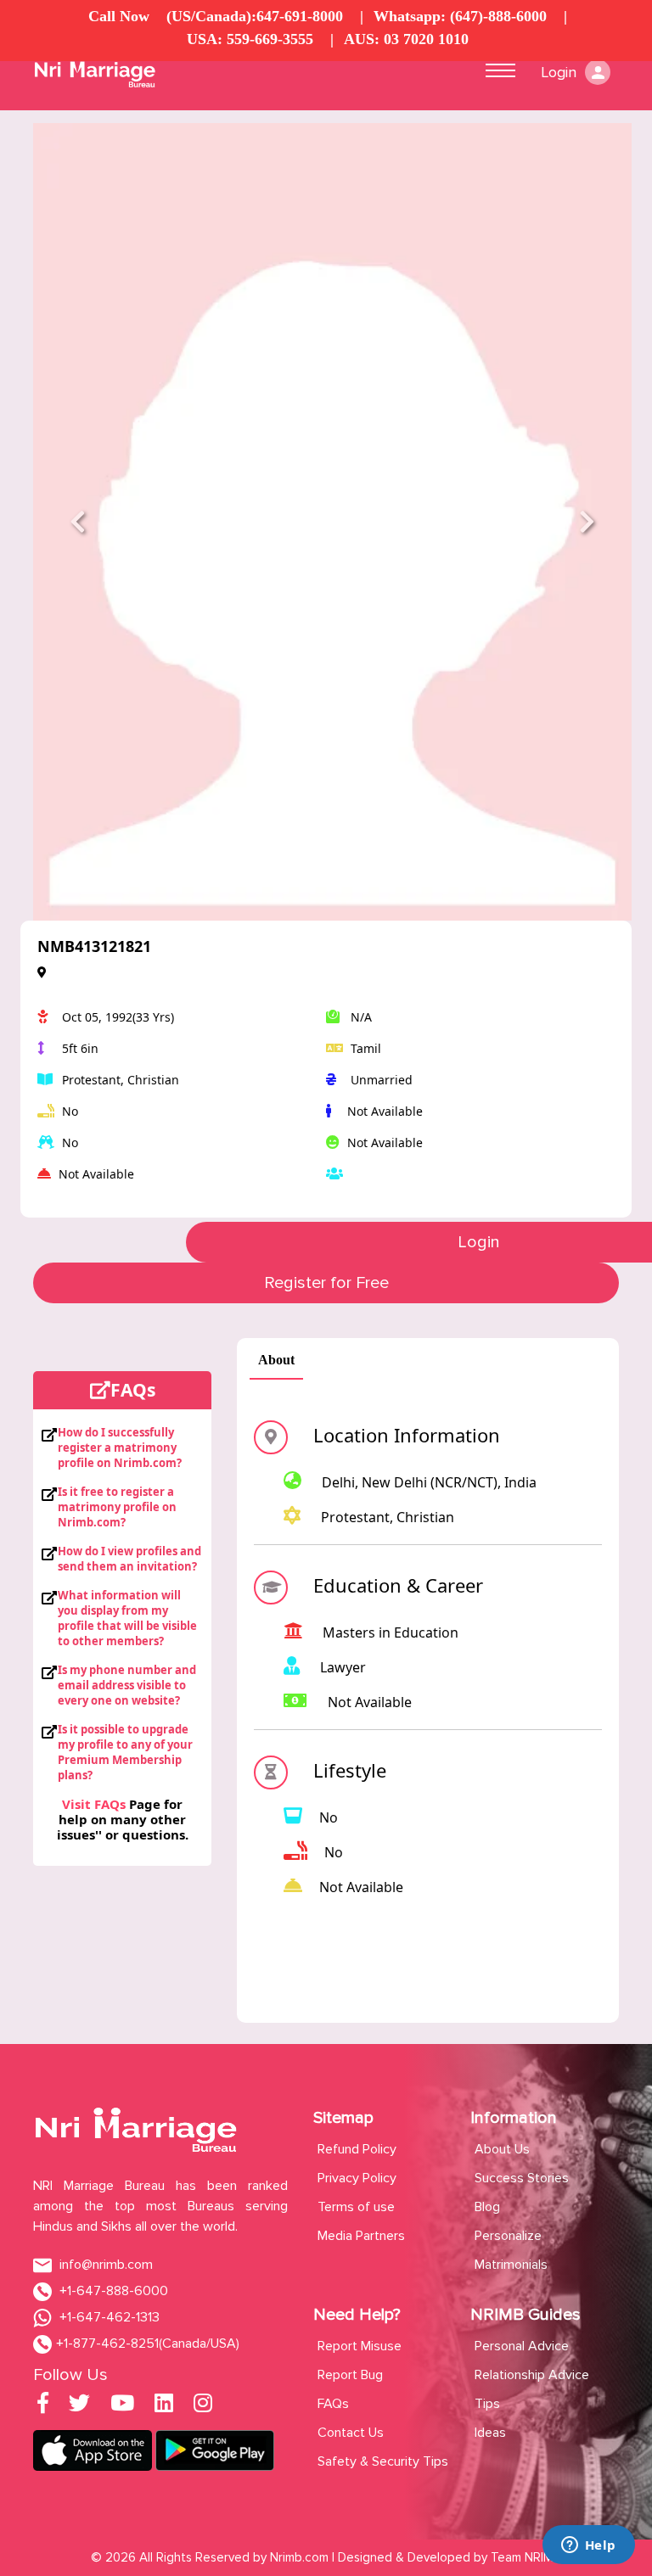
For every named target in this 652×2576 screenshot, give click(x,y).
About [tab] (276, 1360)
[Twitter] (79, 2406)
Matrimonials (511, 2265)
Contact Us (351, 2433)
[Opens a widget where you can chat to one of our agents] (588, 2546)
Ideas (490, 2433)
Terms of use (356, 2207)
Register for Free (326, 1283)
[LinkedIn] (164, 2406)
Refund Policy (357, 2149)
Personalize (508, 2236)
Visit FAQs (94, 1804)
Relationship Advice (532, 2375)
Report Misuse (360, 2346)
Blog (487, 2207)
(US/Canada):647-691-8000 (255, 16)
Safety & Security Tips (383, 2461)
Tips (487, 2404)
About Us (502, 2149)
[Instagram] (203, 2406)
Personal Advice (522, 2346)
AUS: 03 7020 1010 (406, 39)
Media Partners (361, 2236)
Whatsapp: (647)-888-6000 (460, 16)
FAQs (333, 2404)
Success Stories (522, 2178)
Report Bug (350, 2375)
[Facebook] (43, 2406)
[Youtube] (122, 2406)
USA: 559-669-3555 (250, 39)
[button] (78, 522)
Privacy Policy (357, 2178)
